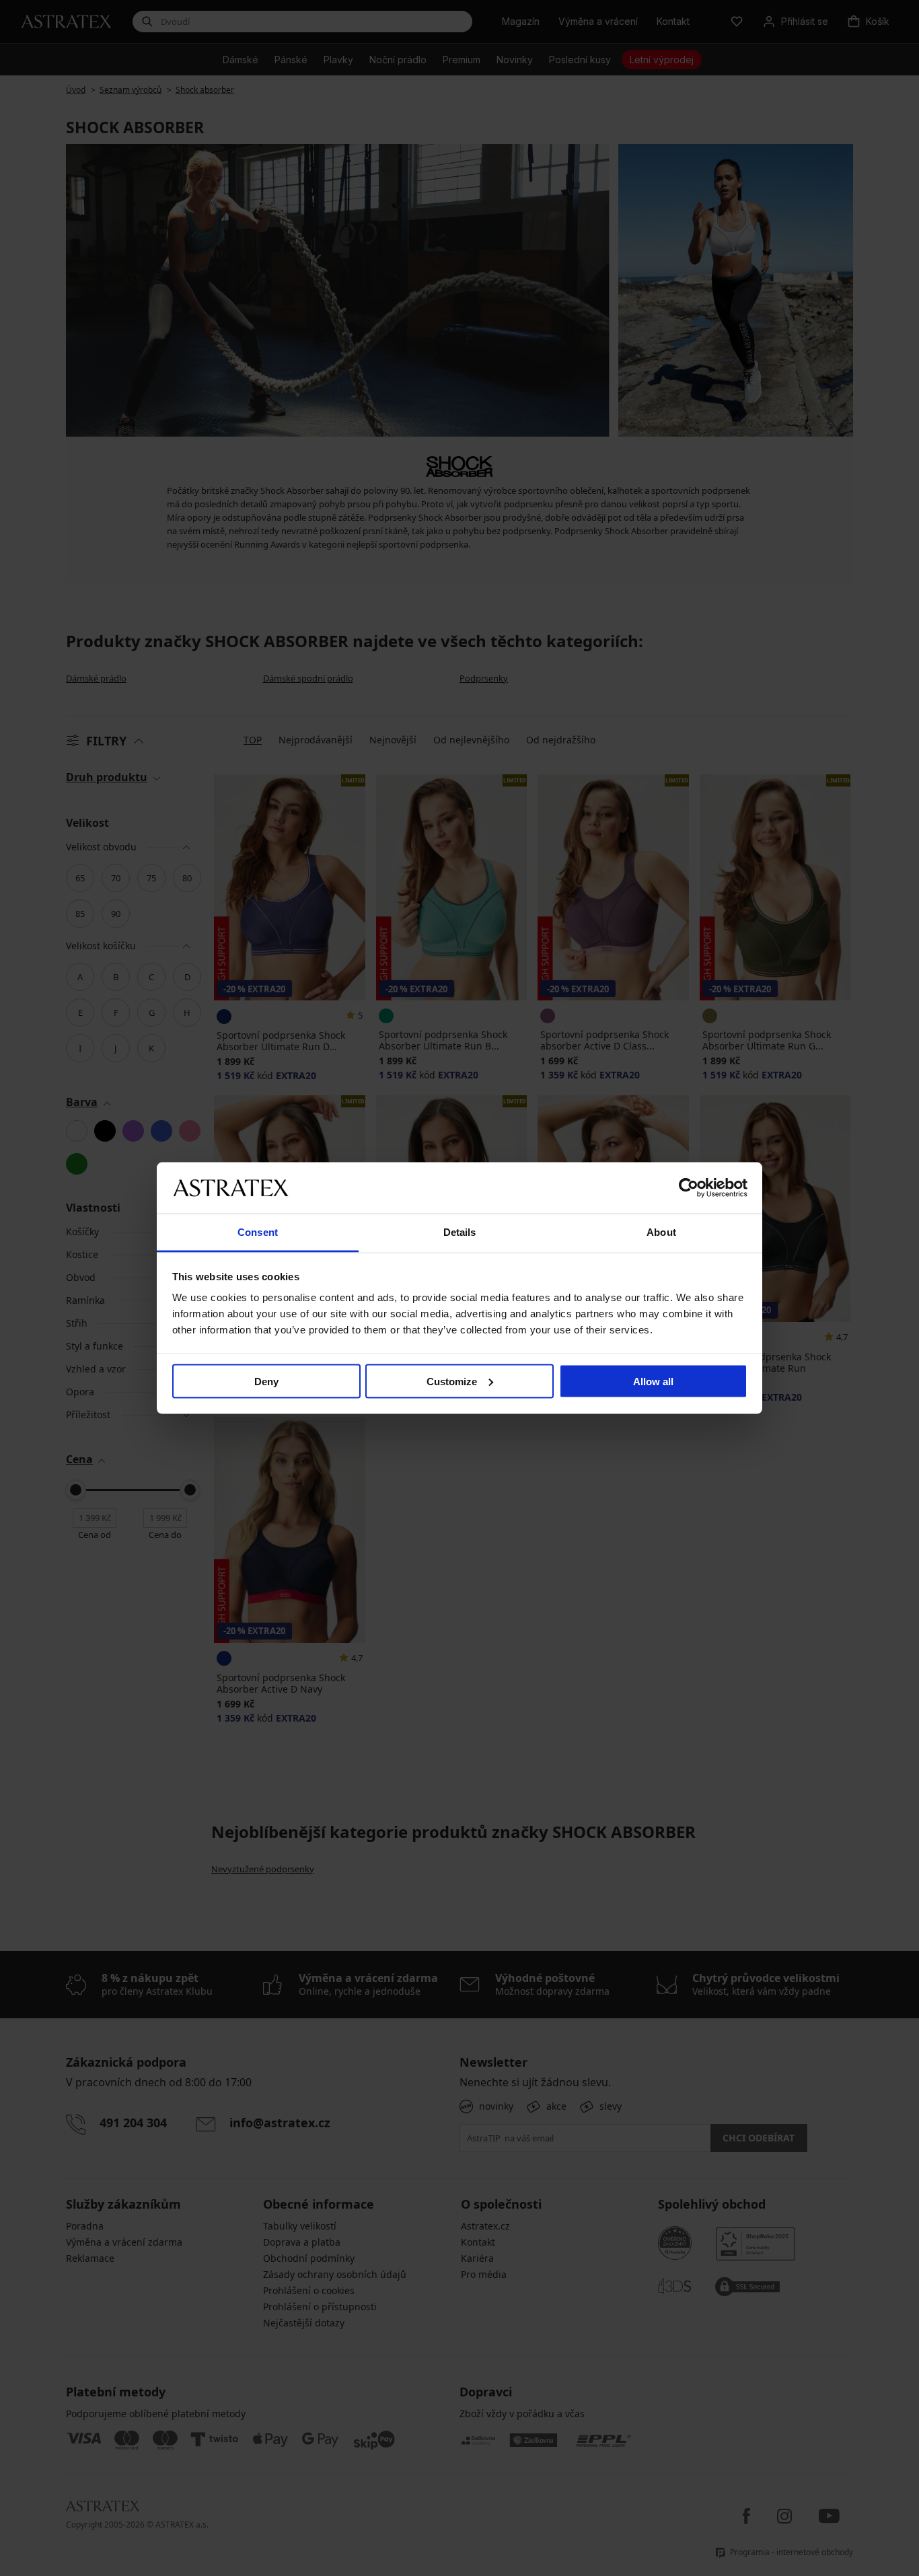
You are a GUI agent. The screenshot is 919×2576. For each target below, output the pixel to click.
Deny (266, 1381)
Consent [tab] (258, 1232)
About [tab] (661, 1232)
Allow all (653, 1381)
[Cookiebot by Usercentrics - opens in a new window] (689, 1187)
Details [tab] (460, 1232)
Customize (452, 1381)
